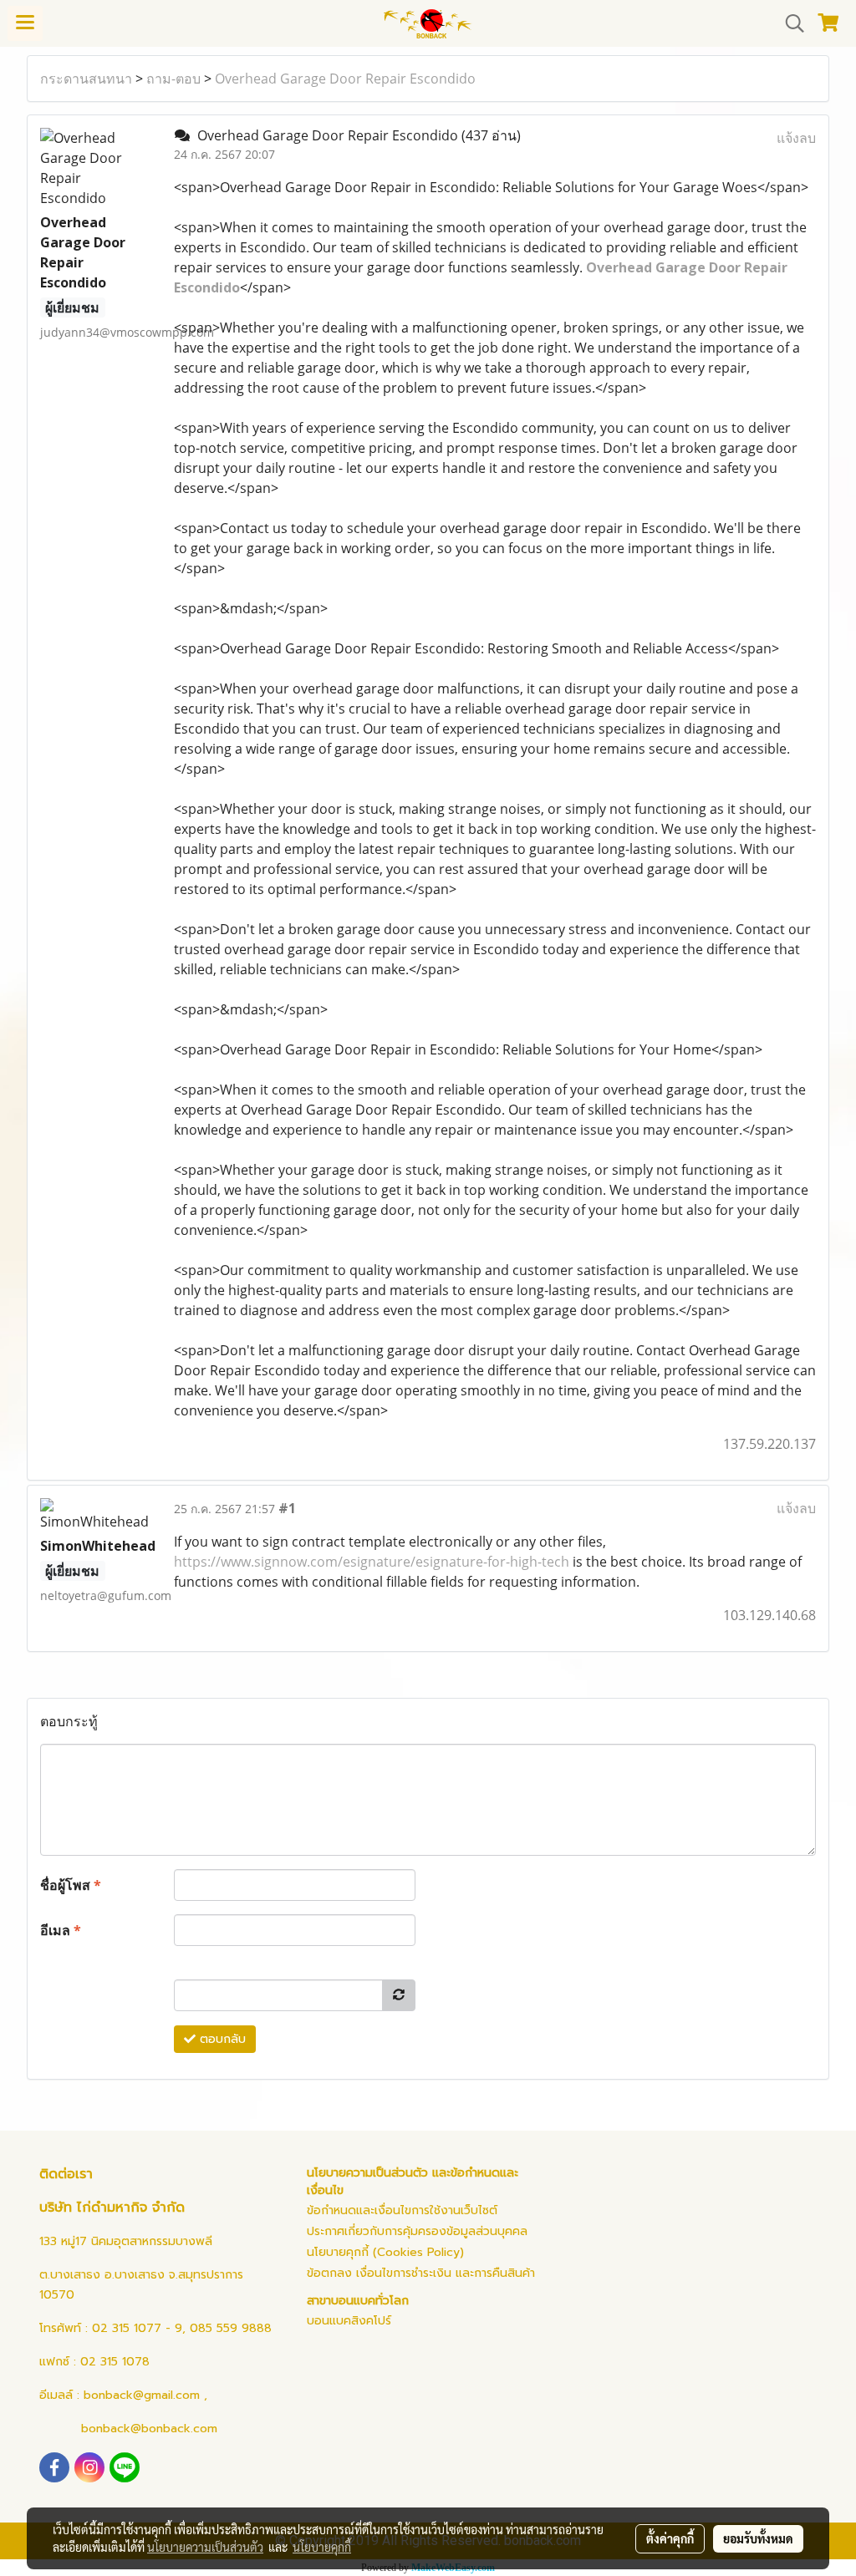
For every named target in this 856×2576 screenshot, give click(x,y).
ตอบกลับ (221, 2039)
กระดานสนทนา (86, 79)
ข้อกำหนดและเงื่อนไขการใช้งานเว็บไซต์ (402, 2210)
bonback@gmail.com (142, 2395)
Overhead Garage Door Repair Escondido (345, 79)
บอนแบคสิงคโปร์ (349, 2321)
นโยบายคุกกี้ (322, 2547)
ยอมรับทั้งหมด (758, 2538)
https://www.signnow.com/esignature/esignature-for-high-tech (372, 1562)
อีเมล (61, 1930)
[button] (789, 23)
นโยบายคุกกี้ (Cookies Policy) (385, 2252)
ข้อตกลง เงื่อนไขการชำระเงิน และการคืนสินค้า (421, 2273)
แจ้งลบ (796, 138)
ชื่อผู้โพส (71, 1885)
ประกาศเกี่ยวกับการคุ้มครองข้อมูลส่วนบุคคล (417, 2231)
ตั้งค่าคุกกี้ (670, 2538)
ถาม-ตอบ (173, 79)
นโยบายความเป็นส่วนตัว (205, 2547)
